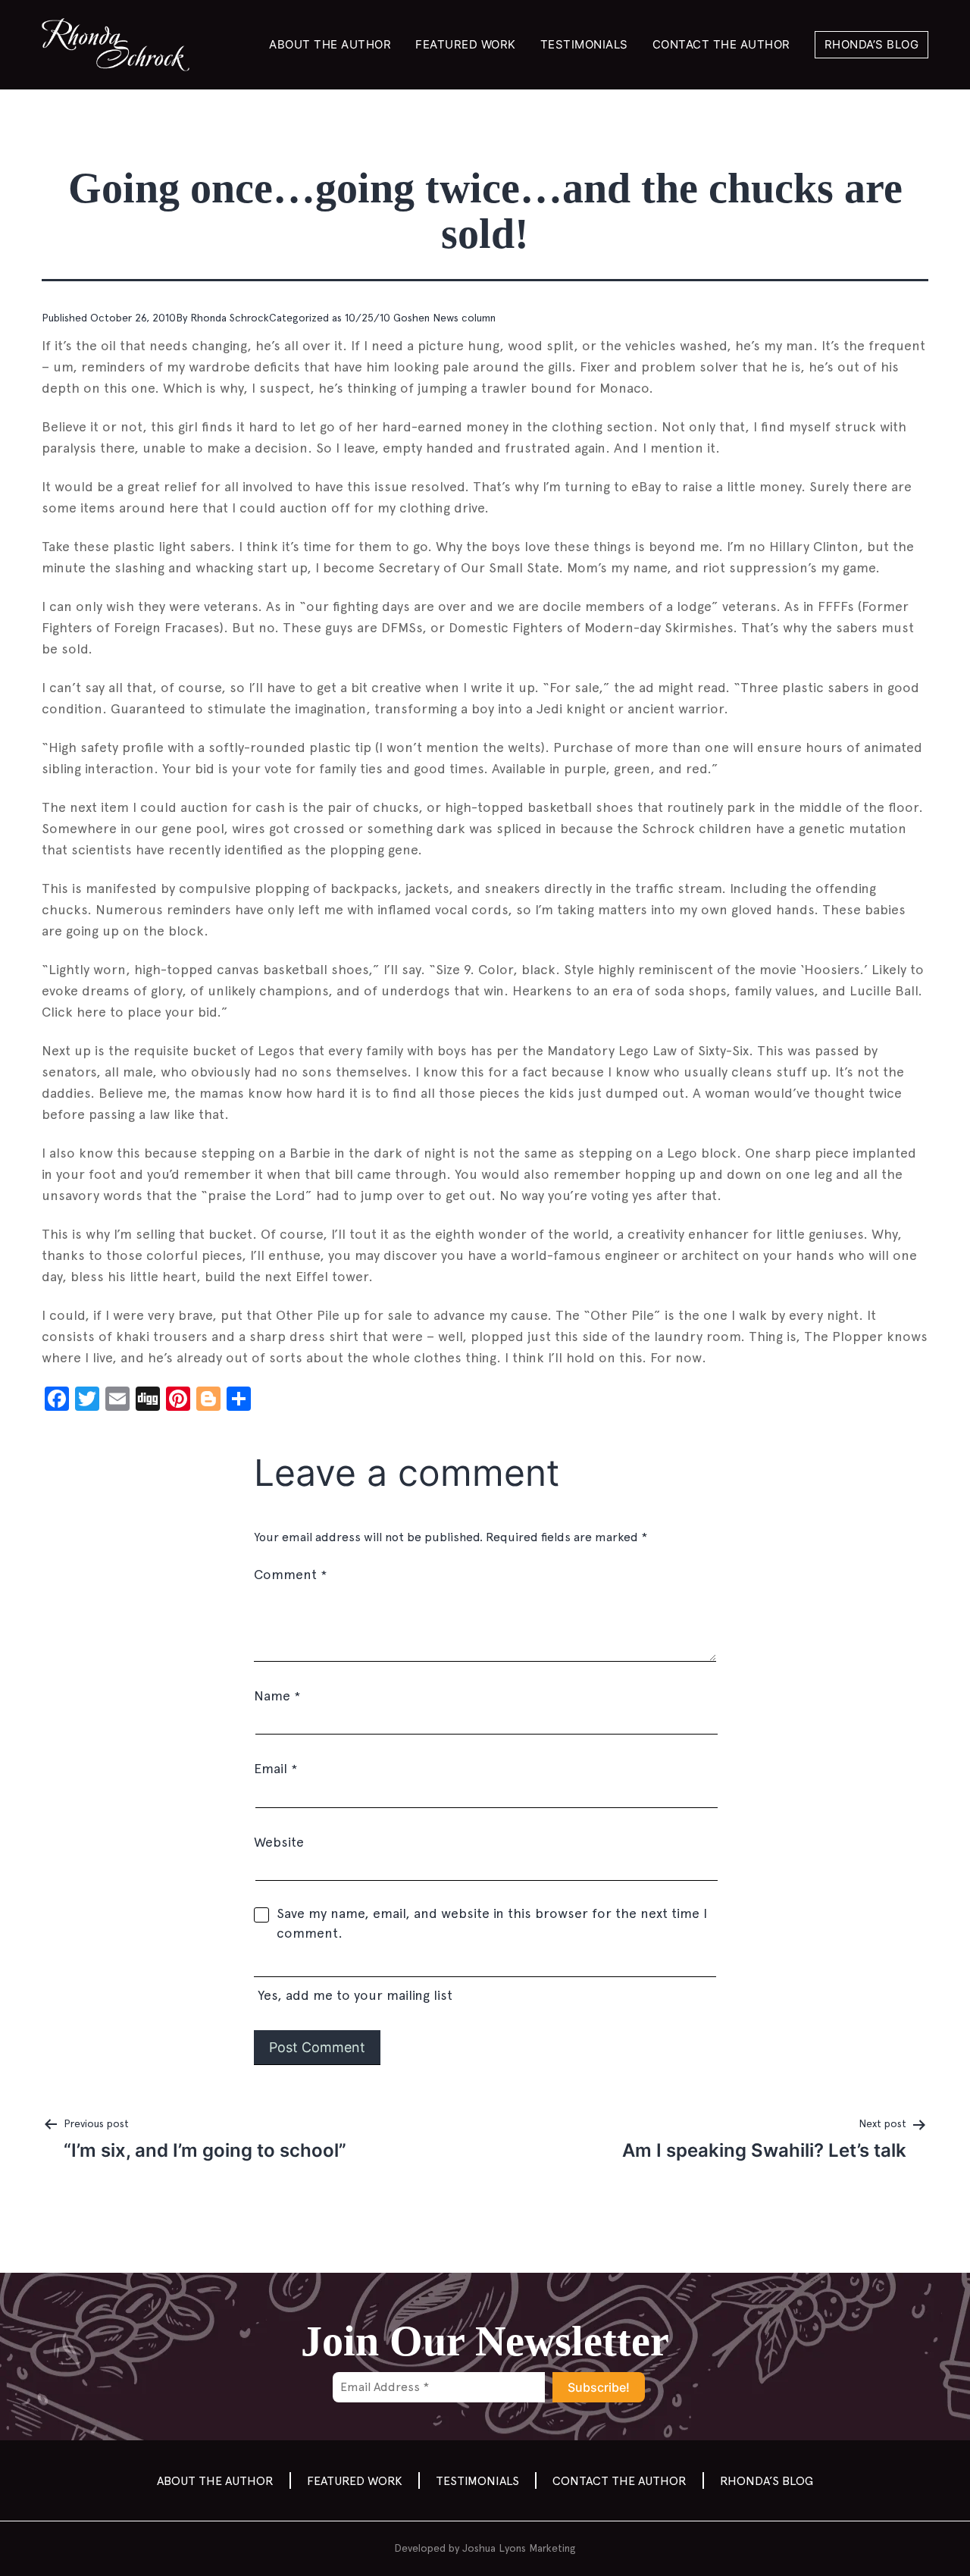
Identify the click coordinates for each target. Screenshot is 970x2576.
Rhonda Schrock (230, 318)
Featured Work (466, 44)
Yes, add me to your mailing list (353, 1995)
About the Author (330, 44)
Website (279, 1842)
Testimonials (584, 44)
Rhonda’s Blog (872, 44)
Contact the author (721, 44)
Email (275, 1768)
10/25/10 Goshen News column (420, 318)
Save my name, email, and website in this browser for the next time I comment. (492, 1923)
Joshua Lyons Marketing (519, 2548)
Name (277, 1695)
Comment (290, 1574)
